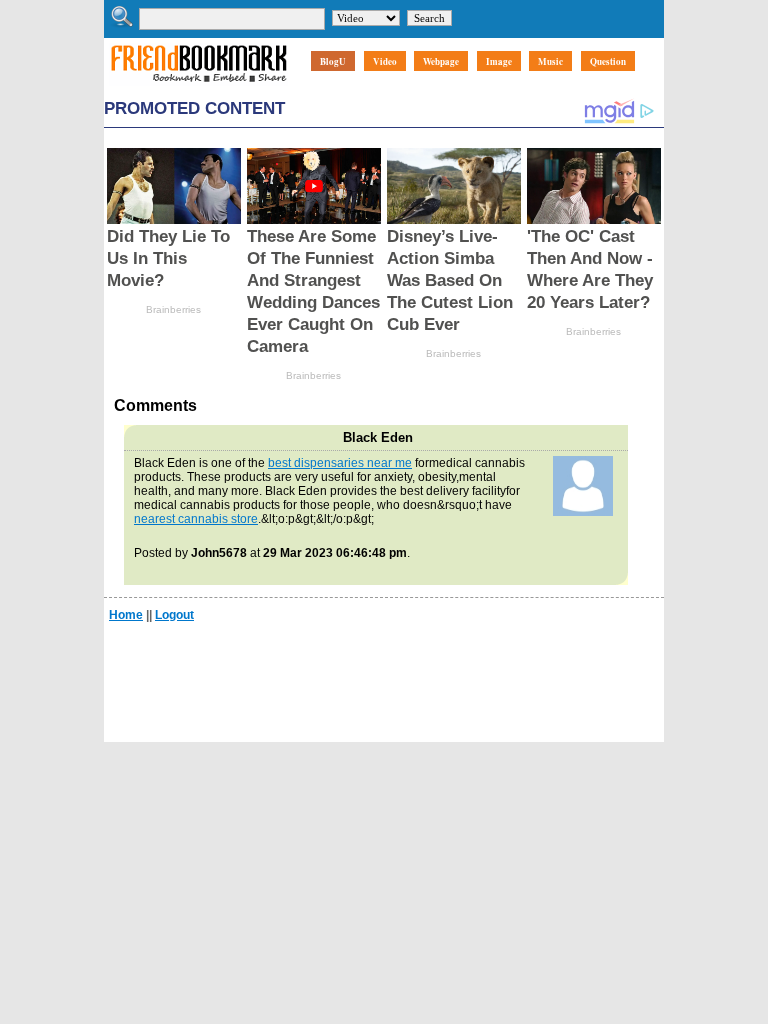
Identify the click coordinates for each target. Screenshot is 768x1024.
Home (126, 615)
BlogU (333, 61)
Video (385, 61)
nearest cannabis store (196, 519)
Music (550, 61)
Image (499, 61)
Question (608, 61)
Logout (174, 615)
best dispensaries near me (340, 463)
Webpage (441, 61)
